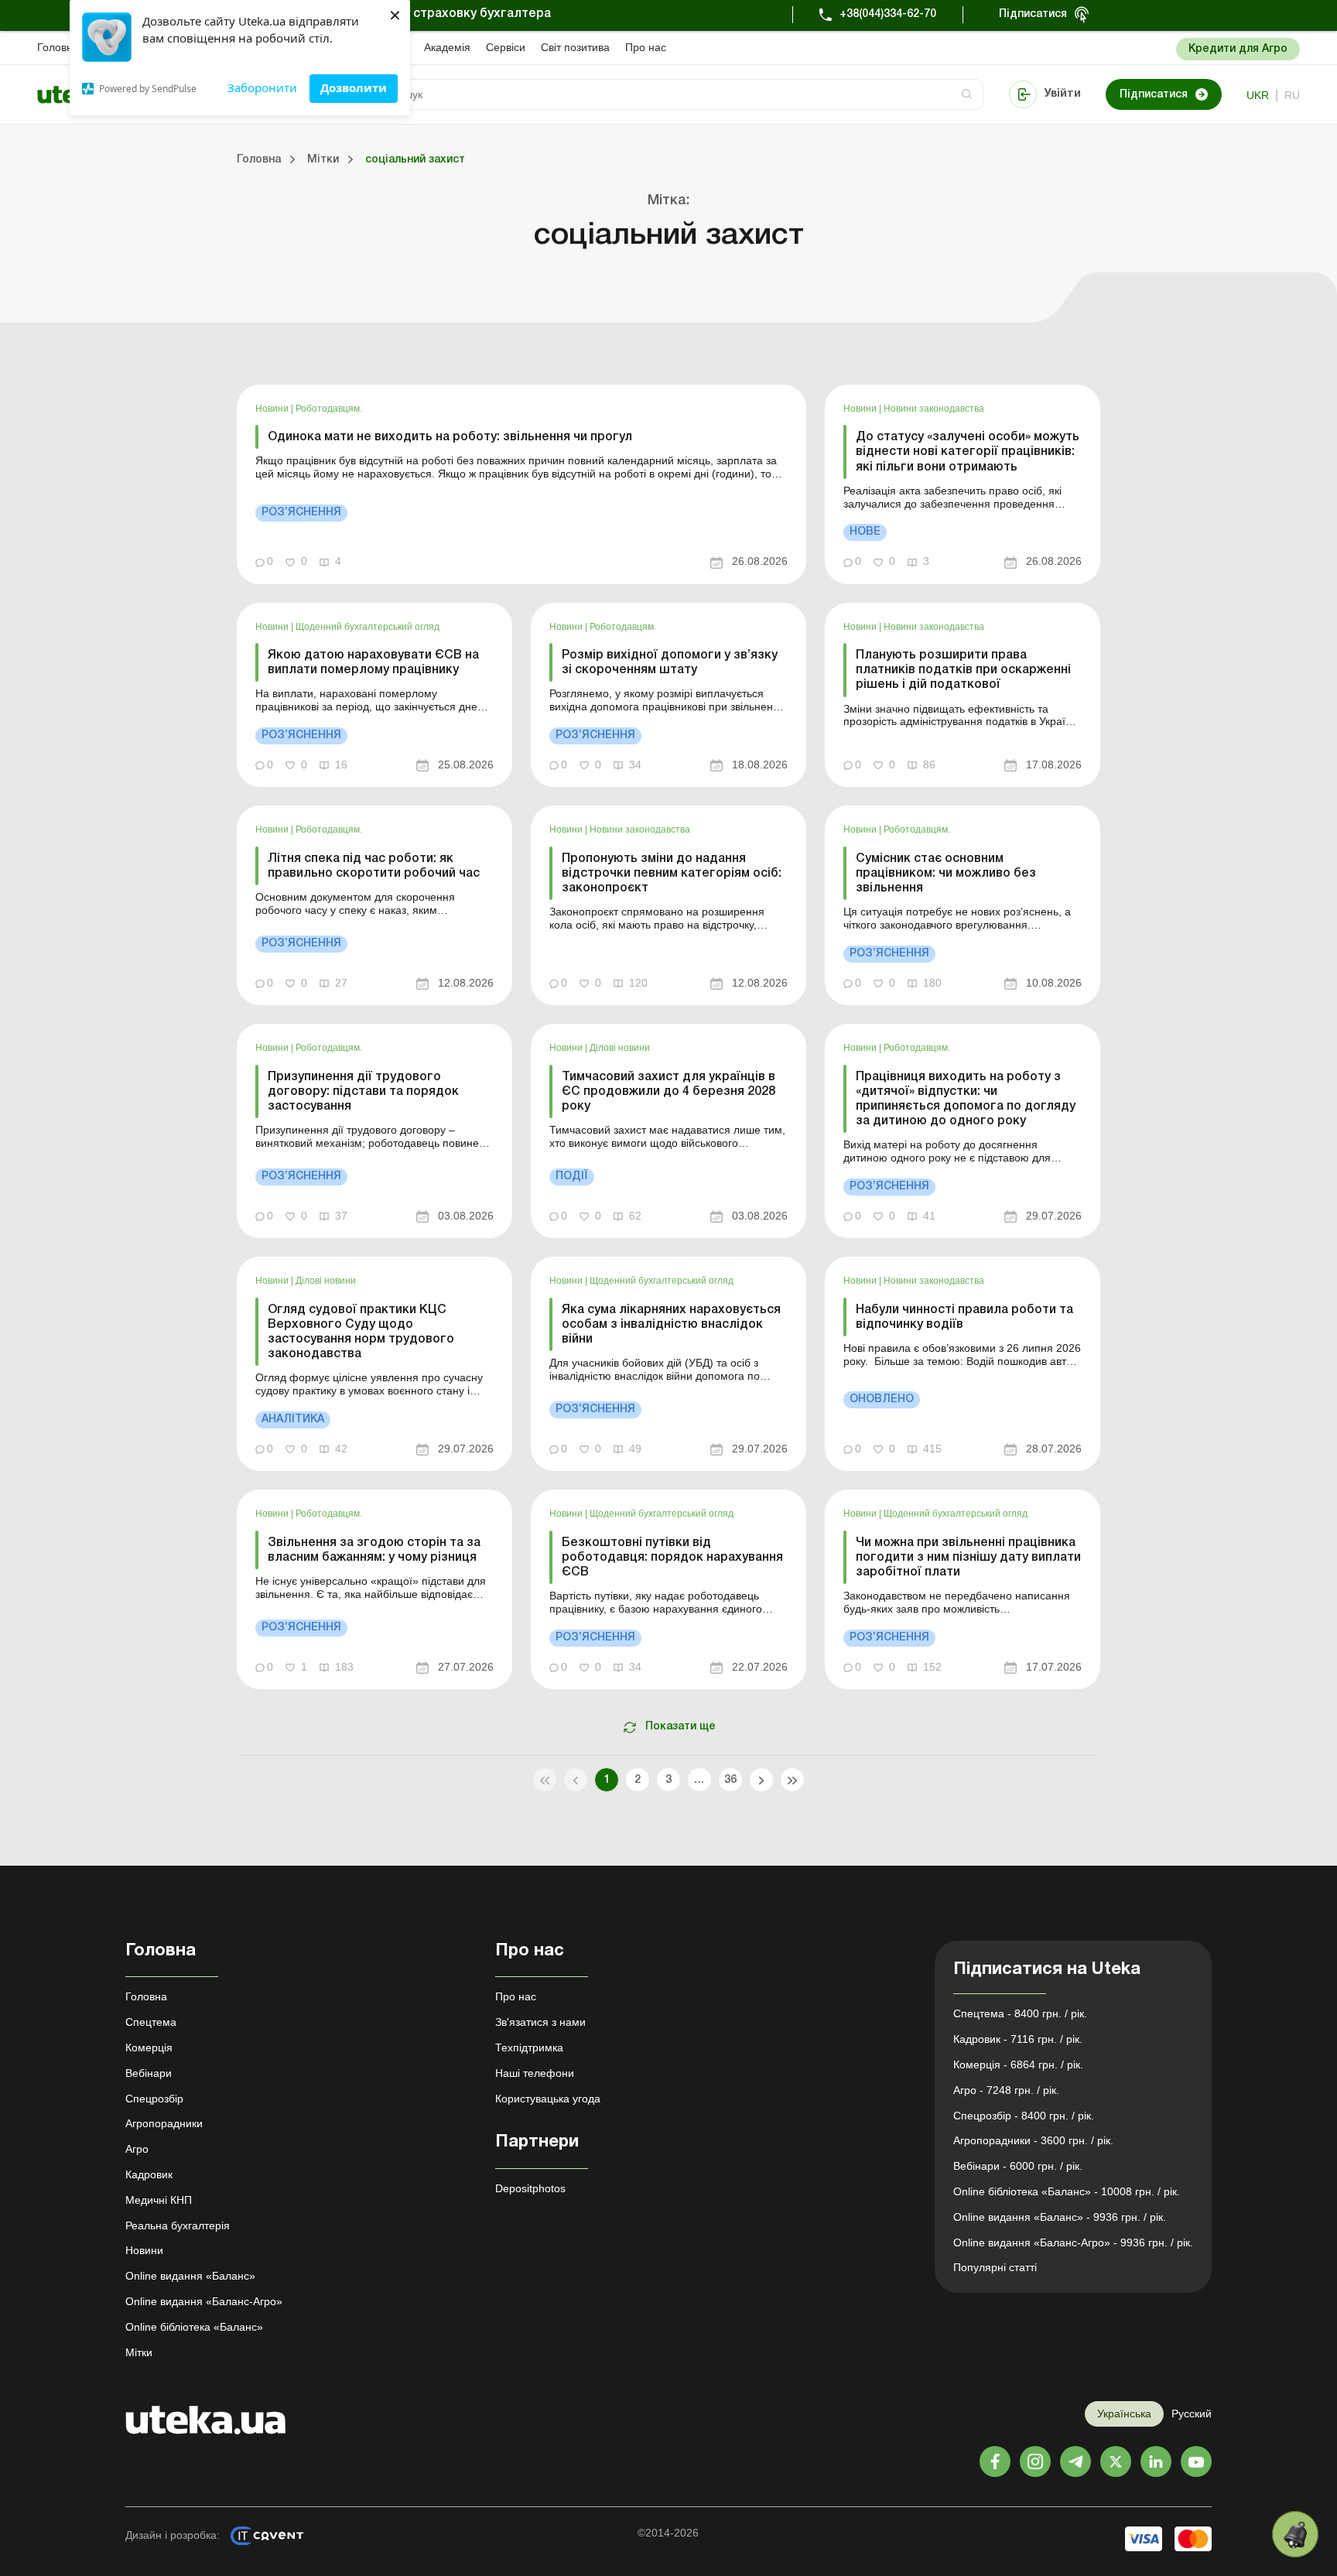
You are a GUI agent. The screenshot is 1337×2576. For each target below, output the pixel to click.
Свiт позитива (575, 47)
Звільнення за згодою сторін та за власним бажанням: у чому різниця (374, 1550)
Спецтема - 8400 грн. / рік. (1020, 2013)
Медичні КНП (159, 2200)
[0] (1295, 2534)
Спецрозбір (154, 2099)
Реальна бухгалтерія (178, 2225)
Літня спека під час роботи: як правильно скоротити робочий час (374, 866)
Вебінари (149, 2073)
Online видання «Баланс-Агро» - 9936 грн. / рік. (1073, 2242)
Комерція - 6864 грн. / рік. (1018, 2065)
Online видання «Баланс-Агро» (204, 2301)
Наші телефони (535, 2073)
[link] (521, 484)
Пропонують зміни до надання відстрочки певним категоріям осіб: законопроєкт (672, 874)
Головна (58, 47)
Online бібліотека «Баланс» (194, 2327)
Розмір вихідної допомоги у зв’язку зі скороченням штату (670, 663)
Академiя (447, 47)
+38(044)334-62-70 (888, 14)
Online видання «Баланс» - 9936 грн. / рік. (1060, 2217)
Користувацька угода (548, 2099)
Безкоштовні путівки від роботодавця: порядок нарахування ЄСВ (672, 1558)
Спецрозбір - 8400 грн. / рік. (1024, 2116)
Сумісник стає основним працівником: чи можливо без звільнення (946, 874)
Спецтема (151, 2022)
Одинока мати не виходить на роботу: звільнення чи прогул (450, 437)
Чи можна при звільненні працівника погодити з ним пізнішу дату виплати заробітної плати (968, 1558)
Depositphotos (530, 2188)
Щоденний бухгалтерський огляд (368, 627)
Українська (1124, 2414)
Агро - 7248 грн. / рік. (1006, 2090)
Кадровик (149, 2174)
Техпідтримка (529, 2047)
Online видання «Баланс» (190, 2276)
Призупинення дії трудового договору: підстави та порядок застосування (363, 1092)
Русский (1192, 2414)
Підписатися (1033, 14)
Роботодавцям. (329, 409)
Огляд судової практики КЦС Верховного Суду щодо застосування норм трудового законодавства (361, 1332)
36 (731, 1780)
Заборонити (262, 87)
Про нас (646, 47)
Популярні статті (995, 2267)
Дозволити (354, 87)
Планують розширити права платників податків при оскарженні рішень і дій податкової (963, 670)
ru (1292, 95)
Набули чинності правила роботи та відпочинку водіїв (964, 1317)
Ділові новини (620, 1048)
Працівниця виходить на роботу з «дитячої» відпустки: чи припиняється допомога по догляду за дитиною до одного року (966, 1100)
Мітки (139, 2352)
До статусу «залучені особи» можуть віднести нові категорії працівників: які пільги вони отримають (968, 452)
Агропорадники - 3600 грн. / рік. (1033, 2140)
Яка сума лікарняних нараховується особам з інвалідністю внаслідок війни (671, 1325)
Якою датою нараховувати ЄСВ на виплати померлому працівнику (373, 663)
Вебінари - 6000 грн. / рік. (1018, 2166)
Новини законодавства (934, 409)
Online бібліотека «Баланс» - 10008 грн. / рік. (1067, 2191)
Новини (273, 409)
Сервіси (506, 47)
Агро (137, 2149)
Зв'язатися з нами (540, 2022)
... (699, 1780)
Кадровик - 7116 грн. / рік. (1018, 2039)
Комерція (149, 2047)
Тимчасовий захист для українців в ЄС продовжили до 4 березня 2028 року (668, 1092)
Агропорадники (164, 2123)
